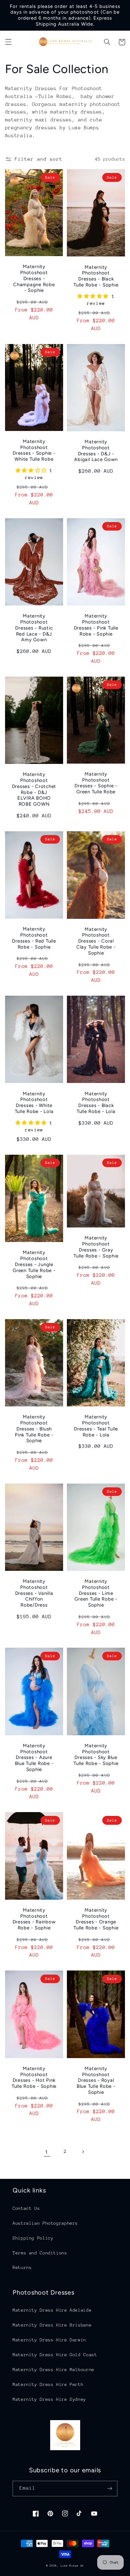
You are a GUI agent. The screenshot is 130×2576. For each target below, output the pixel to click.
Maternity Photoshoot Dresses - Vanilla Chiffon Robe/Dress (34, 1593)
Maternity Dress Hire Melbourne (53, 2370)
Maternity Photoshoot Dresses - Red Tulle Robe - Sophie (34, 938)
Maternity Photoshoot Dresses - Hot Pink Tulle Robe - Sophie (34, 2077)
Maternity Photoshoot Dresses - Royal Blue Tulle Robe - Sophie (96, 2080)
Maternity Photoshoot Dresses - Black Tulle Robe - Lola (96, 1103)
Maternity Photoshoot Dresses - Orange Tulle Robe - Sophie (96, 1919)
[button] (8, 42)
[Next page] (83, 2152)
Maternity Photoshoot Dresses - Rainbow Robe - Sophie (34, 1919)
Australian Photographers (45, 2223)
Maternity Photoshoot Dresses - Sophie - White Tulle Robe (34, 450)
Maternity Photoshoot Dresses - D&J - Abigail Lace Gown (96, 451)
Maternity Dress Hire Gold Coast (55, 2355)
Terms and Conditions (40, 2253)
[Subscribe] (110, 2489)
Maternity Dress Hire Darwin (49, 2340)
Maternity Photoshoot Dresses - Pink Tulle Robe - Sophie (96, 625)
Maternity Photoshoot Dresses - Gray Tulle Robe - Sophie (96, 1247)
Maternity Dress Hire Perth (48, 2384)
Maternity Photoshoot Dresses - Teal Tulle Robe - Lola (96, 1426)
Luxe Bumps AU (72, 2566)
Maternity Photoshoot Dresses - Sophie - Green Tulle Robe (96, 783)
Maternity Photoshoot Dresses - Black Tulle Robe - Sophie (96, 276)
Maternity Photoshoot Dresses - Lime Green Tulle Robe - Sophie (96, 1593)
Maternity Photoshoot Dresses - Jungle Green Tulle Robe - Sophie (34, 1264)
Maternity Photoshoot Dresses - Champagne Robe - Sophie (34, 278)
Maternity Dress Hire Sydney (49, 2399)
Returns (22, 2267)
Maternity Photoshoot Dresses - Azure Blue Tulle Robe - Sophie (34, 1758)
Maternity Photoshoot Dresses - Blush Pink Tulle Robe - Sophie (34, 1429)
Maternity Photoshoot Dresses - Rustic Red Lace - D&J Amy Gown (34, 628)
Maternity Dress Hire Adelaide (52, 2310)
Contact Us (26, 2208)
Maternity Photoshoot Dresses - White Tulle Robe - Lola (34, 1103)
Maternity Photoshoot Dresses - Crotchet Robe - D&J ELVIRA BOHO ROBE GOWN (34, 789)
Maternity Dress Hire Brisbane (52, 2325)
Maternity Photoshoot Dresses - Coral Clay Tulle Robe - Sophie (96, 941)
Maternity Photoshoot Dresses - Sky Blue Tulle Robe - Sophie (96, 1755)
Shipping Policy (33, 2238)
